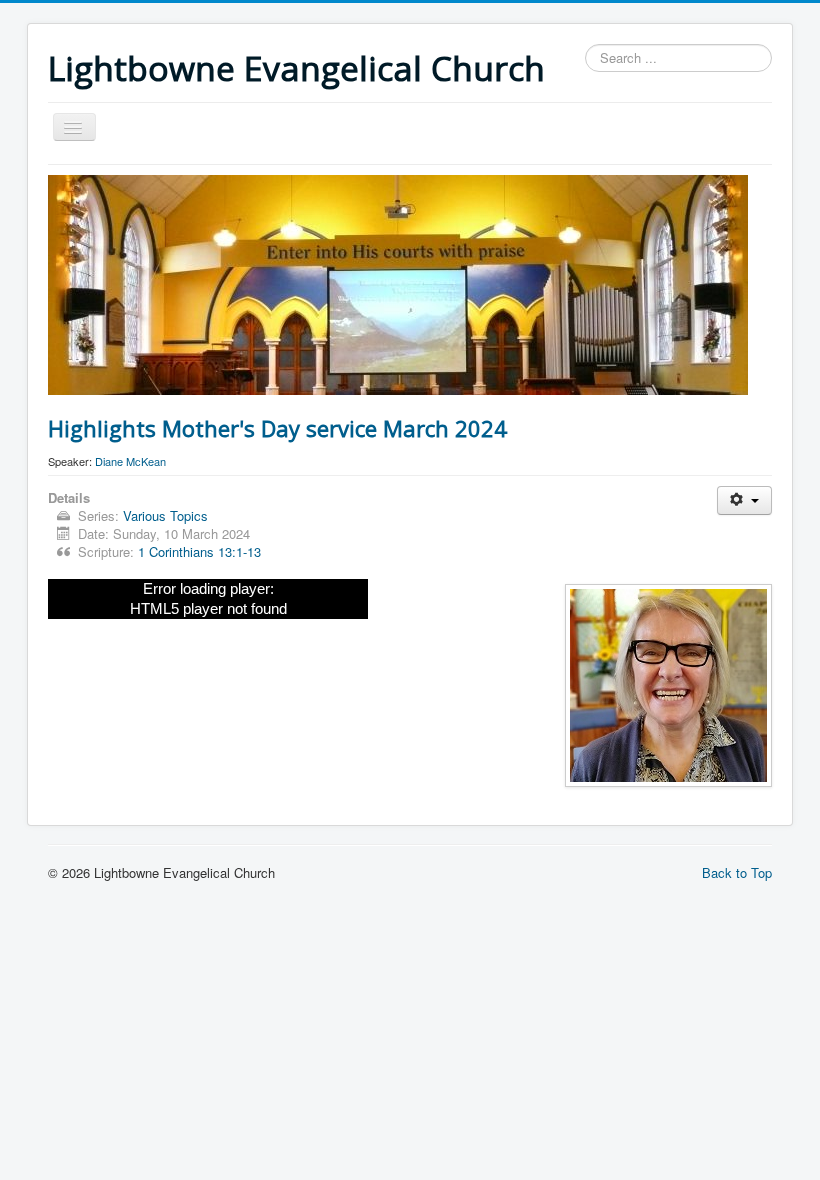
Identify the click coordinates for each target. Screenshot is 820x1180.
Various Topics (165, 515)
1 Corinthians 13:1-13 (199, 551)
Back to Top (737, 872)
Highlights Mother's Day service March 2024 (277, 428)
